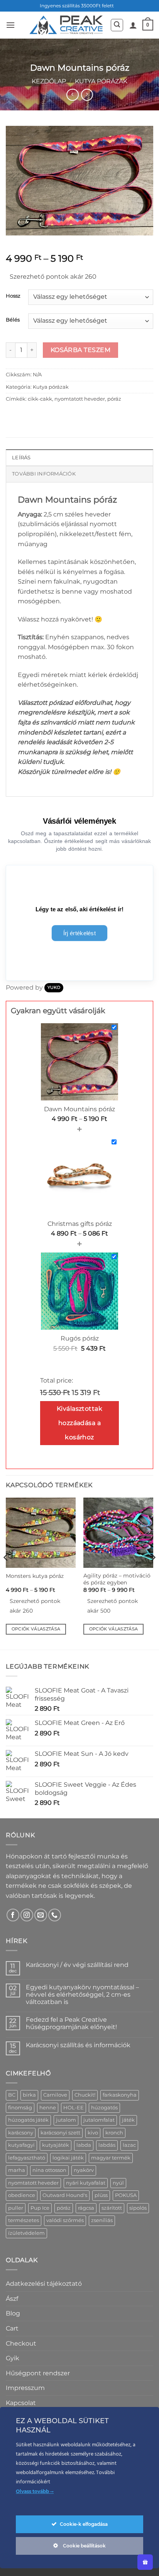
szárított (112, 2208)
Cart (12, 2328)
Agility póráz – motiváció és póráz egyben (117, 1579)
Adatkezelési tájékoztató (44, 2284)
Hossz (13, 296)
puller (16, 2208)
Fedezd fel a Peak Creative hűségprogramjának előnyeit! (71, 2023)
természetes (24, 2220)
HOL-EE (74, 2108)
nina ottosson (49, 2170)
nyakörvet (76, 619)
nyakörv (84, 2170)
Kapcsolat (21, 2403)
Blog (13, 2313)
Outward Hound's (65, 2195)
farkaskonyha (120, 2095)
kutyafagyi (21, 2145)
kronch (114, 2133)
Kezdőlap (49, 81)
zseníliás (102, 2220)
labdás (107, 2145)
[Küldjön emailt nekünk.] (41, 1915)
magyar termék (111, 2158)
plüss (101, 2195)
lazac (129, 2145)
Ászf (12, 2299)
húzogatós (104, 2108)
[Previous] (6, 1573)
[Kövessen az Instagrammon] (27, 1915)
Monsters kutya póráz (35, 1576)
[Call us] (55, 1915)
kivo (93, 2133)
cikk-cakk (40, 399)
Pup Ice (40, 2208)
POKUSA (126, 2195)
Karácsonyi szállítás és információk (78, 2045)
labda (84, 2145)
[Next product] (72, 95)
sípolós (138, 2208)
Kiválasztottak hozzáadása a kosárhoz (80, 1423)
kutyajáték (56, 2145)
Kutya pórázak (101, 81)
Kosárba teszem (81, 350)
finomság (20, 2108)
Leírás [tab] (21, 458)
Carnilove (55, 2095)
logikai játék (68, 2158)
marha (17, 2170)
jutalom (66, 2120)
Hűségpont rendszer (38, 2373)
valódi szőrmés (65, 2220)
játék (128, 2120)
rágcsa (86, 2208)
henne (48, 2108)
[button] (10, 25)
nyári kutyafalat (86, 2183)
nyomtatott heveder (80, 399)
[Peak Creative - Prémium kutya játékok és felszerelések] (66, 25)
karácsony (21, 2133)
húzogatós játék (28, 2120)
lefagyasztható (27, 2158)
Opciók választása (36, 1629)
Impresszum (25, 2388)
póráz (114, 399)
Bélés (13, 320)
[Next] (153, 1573)
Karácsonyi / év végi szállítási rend (77, 1965)
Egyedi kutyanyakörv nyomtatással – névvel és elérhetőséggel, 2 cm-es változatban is (82, 1995)
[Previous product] (87, 95)
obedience (22, 2195)
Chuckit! (85, 2095)
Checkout (21, 2343)
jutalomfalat (99, 2120)
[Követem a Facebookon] (13, 1915)
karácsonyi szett (60, 2133)
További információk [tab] (44, 474)
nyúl (118, 2183)
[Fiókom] (133, 25)
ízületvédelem (26, 2233)
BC (12, 2095)
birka (29, 2095)
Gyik (13, 2358)
